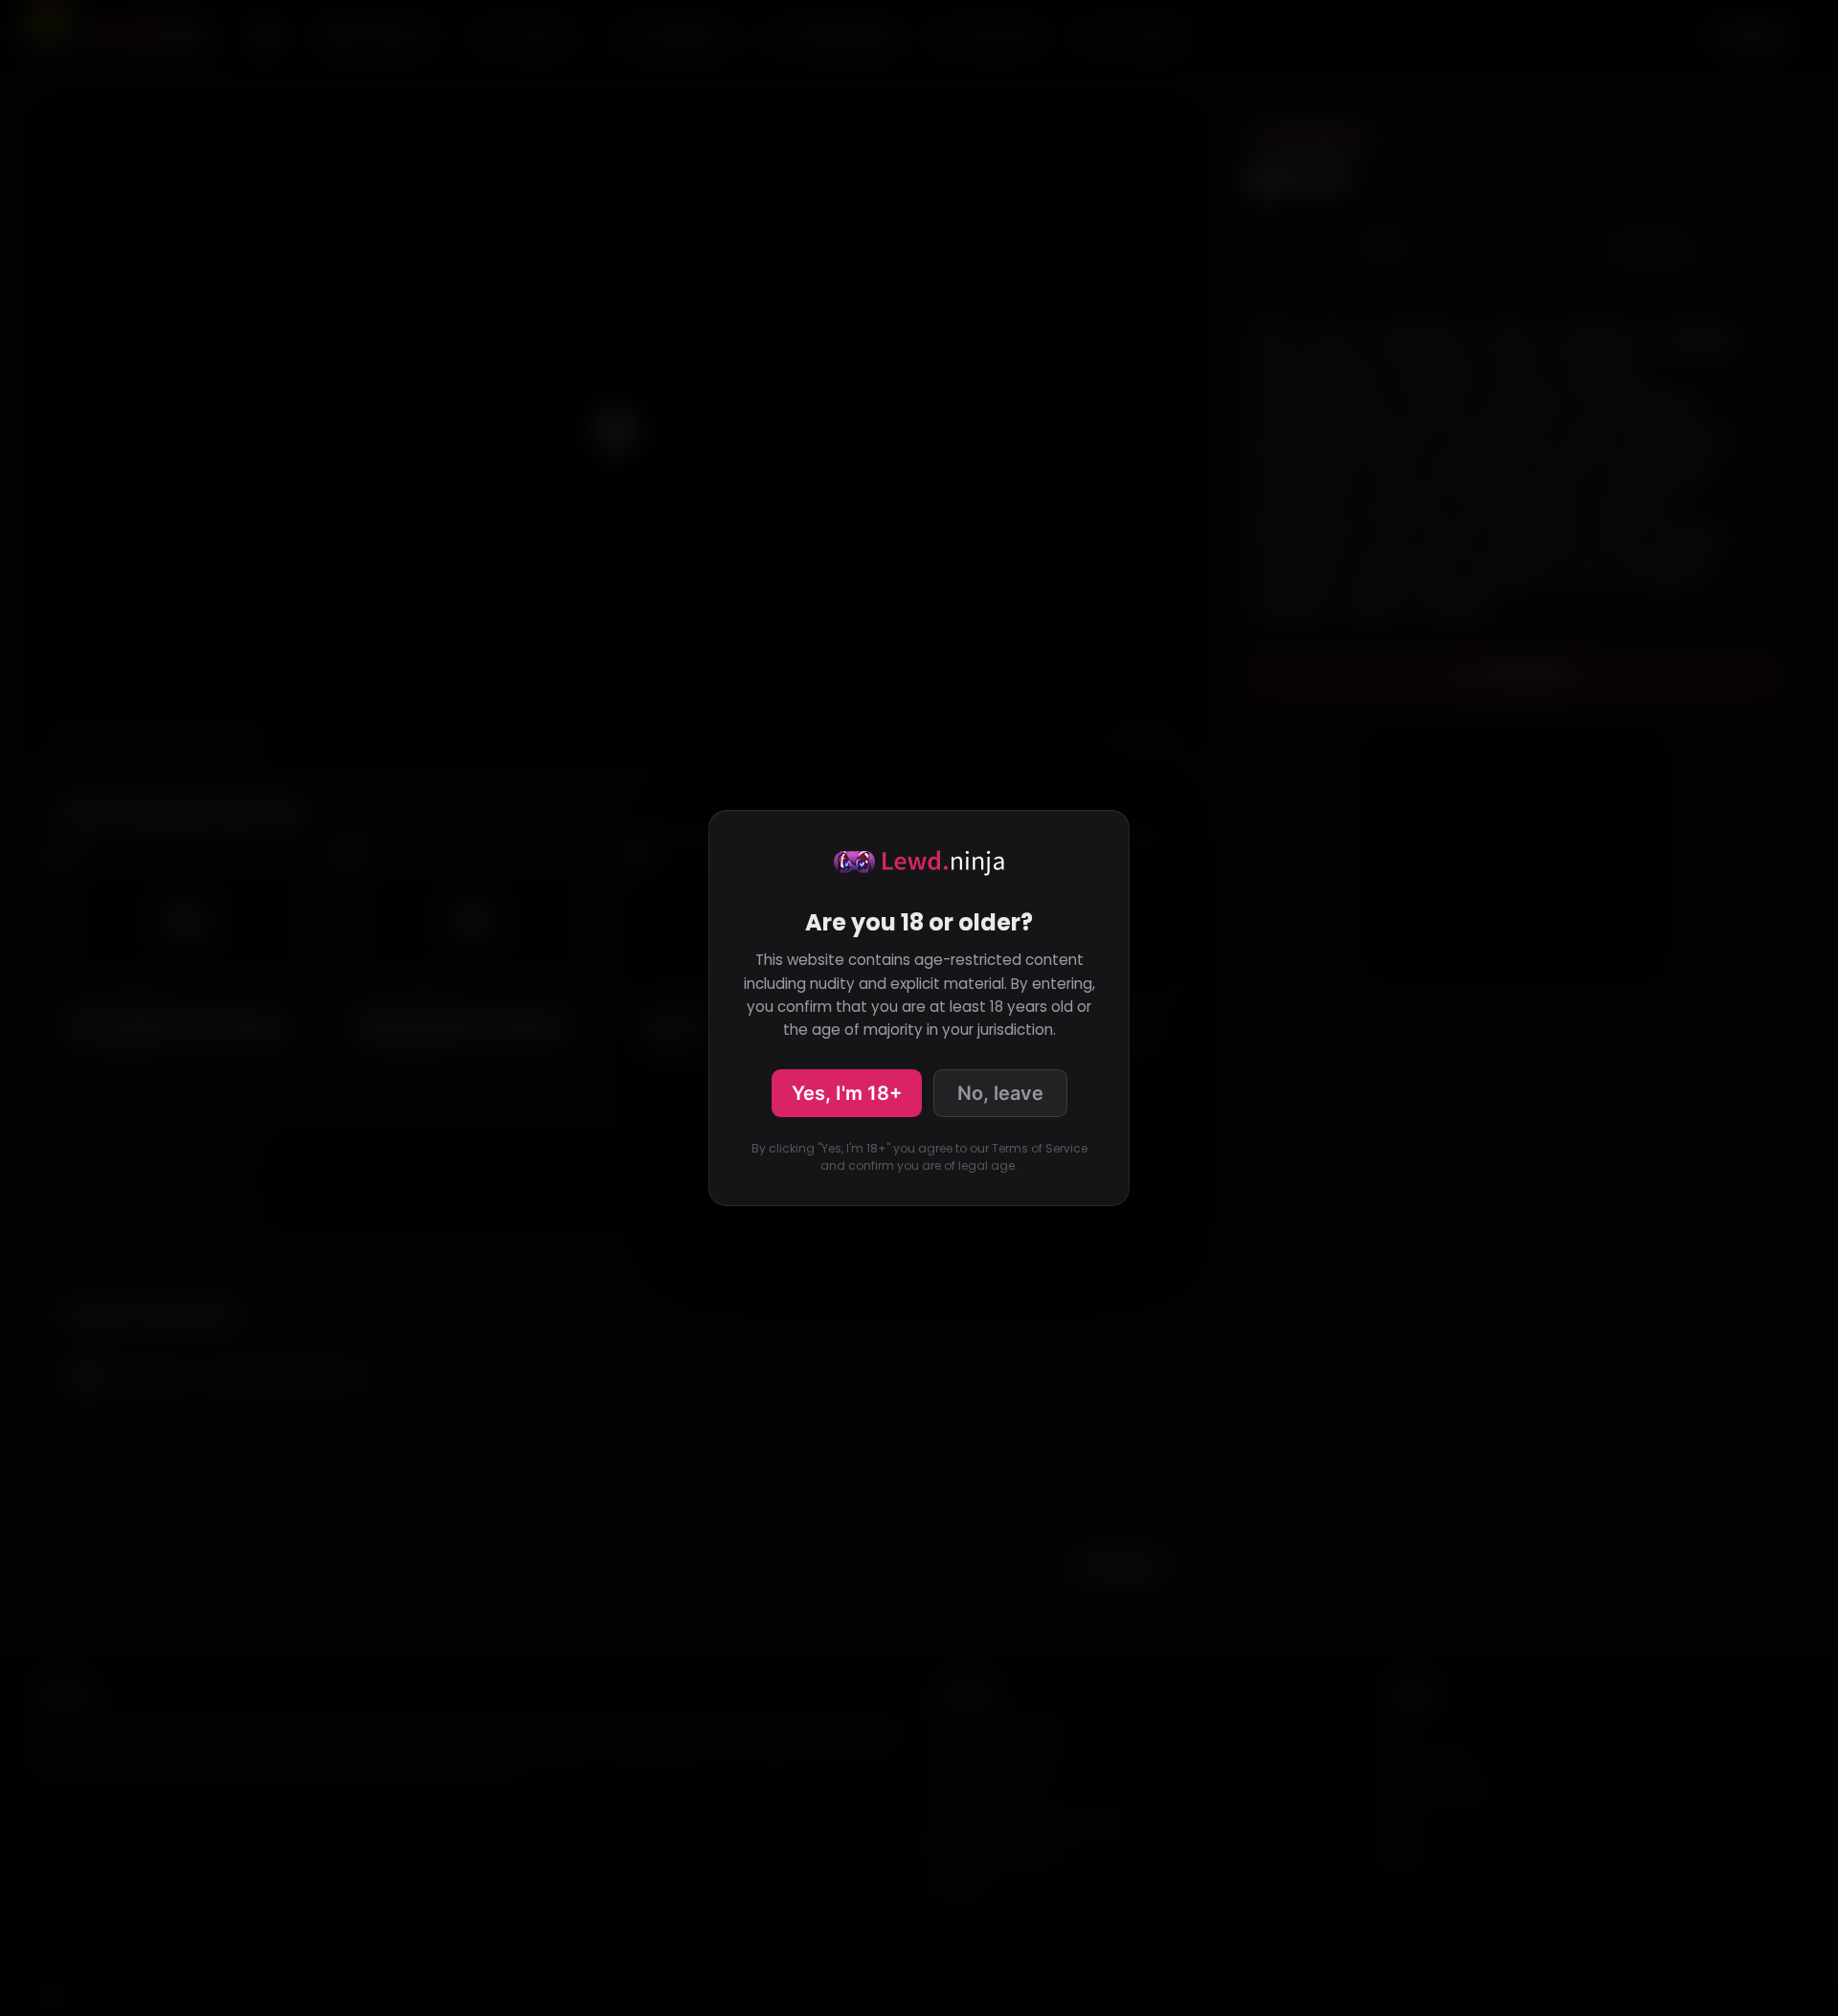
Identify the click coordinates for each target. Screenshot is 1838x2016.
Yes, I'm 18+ (847, 1093)
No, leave (1000, 1093)
